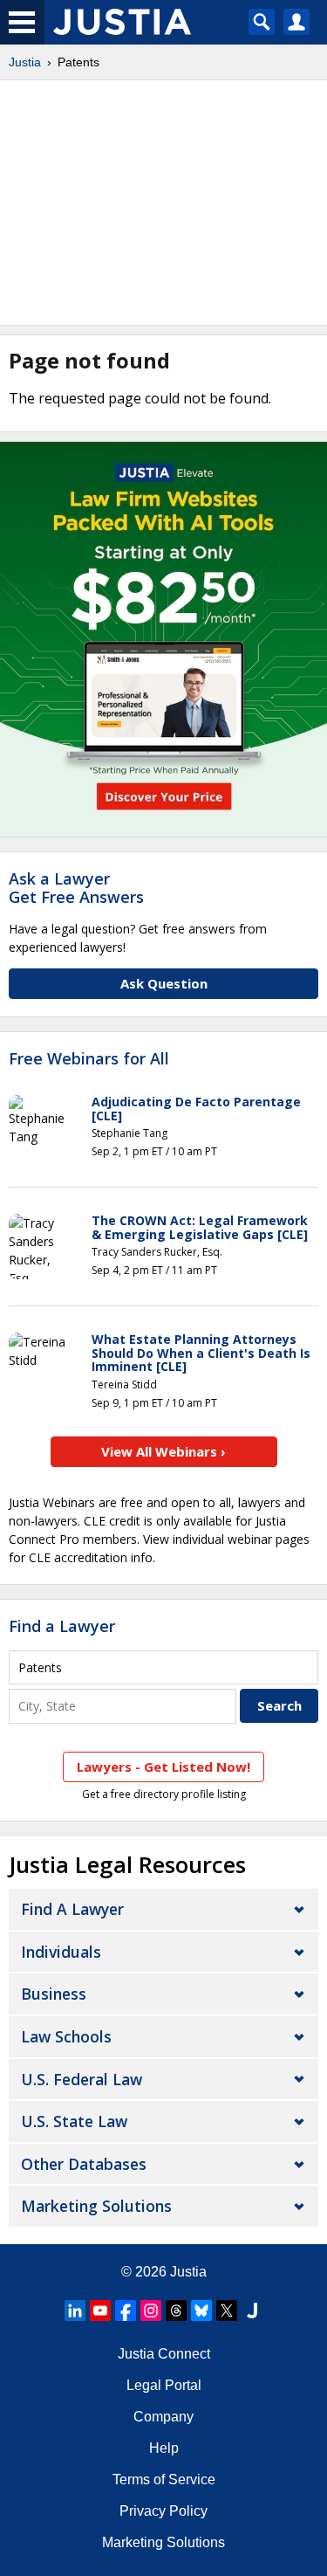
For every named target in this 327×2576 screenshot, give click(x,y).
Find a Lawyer (62, 1626)
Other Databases (84, 2164)
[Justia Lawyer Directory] (252, 2311)
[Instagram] (151, 2311)
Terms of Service (164, 2480)
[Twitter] (227, 2311)
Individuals (61, 1952)
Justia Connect (164, 2354)
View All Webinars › (163, 1451)
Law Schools (66, 2036)
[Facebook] (126, 2311)
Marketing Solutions (96, 2206)
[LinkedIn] (75, 2311)
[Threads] (176, 2311)
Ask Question (164, 983)
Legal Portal (164, 2385)
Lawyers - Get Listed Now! (163, 1767)
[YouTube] (100, 2311)
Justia (25, 62)
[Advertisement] (163, 203)
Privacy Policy (163, 2511)
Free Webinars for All (89, 1059)
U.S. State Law (74, 2121)
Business (54, 1994)
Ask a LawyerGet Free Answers (76, 888)
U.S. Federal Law (82, 2079)
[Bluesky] (201, 2311)
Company (163, 2417)
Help (164, 2448)
